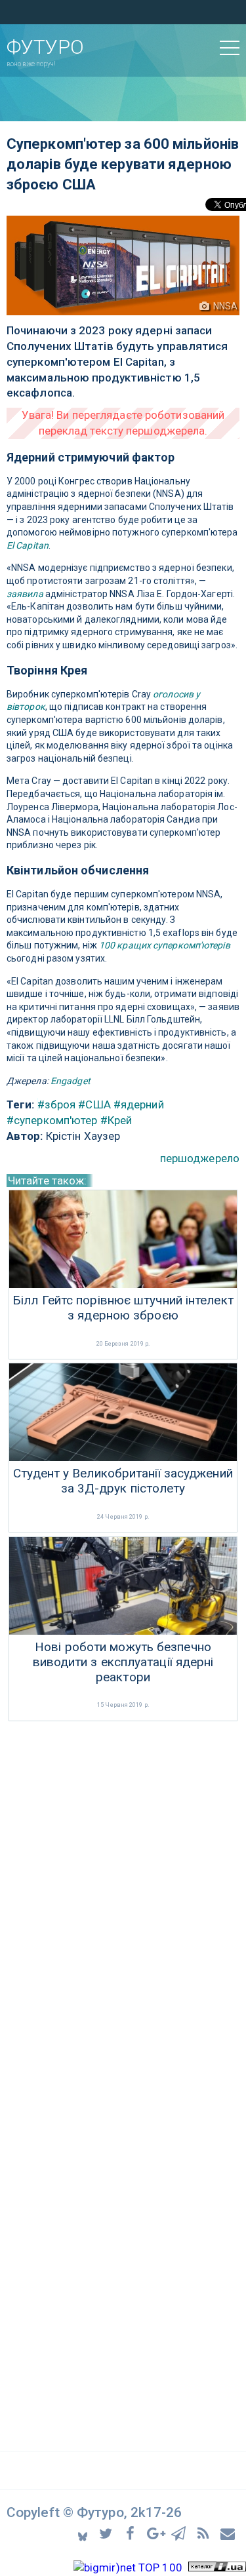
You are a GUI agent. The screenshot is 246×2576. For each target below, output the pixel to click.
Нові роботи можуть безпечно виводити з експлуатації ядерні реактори (123, 1662)
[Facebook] (132, 2533)
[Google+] (156, 2533)
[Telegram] (181, 2533)
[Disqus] (123, 1899)
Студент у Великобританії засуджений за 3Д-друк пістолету (123, 1481)
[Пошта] (228, 2533)
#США (94, 1104)
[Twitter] (108, 2533)
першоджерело (200, 1158)
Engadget (71, 1081)
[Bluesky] (84, 2533)
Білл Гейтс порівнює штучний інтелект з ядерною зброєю (123, 1308)
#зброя (57, 1104)
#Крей (116, 1120)
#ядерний (139, 1104)
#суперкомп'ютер (52, 1120)
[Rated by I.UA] (217, 2567)
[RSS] (205, 2533)
